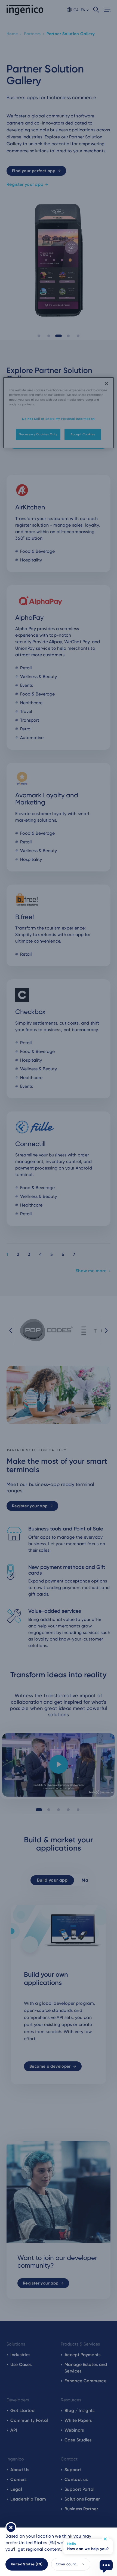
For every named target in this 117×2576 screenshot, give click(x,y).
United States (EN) (27, 2564)
